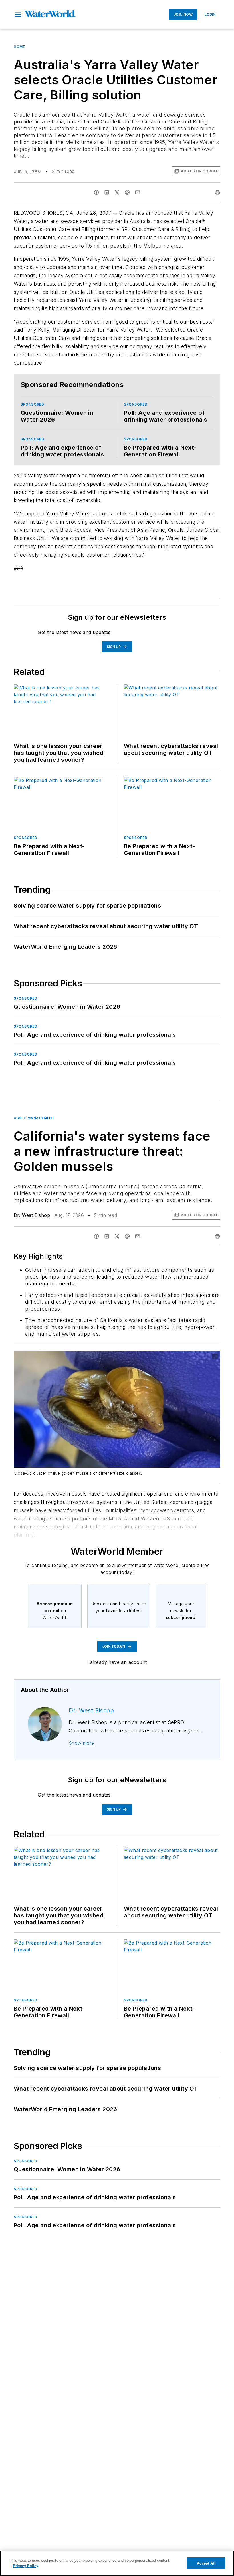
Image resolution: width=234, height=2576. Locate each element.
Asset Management (34, 1118)
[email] (138, 192)
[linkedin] (107, 192)
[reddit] (127, 192)
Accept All (206, 2563)
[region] (117, 2563)
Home (19, 47)
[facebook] (96, 192)
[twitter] (117, 192)
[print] (217, 192)
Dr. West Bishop (32, 1215)
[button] (18, 15)
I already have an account (117, 1662)
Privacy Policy (26, 2566)
